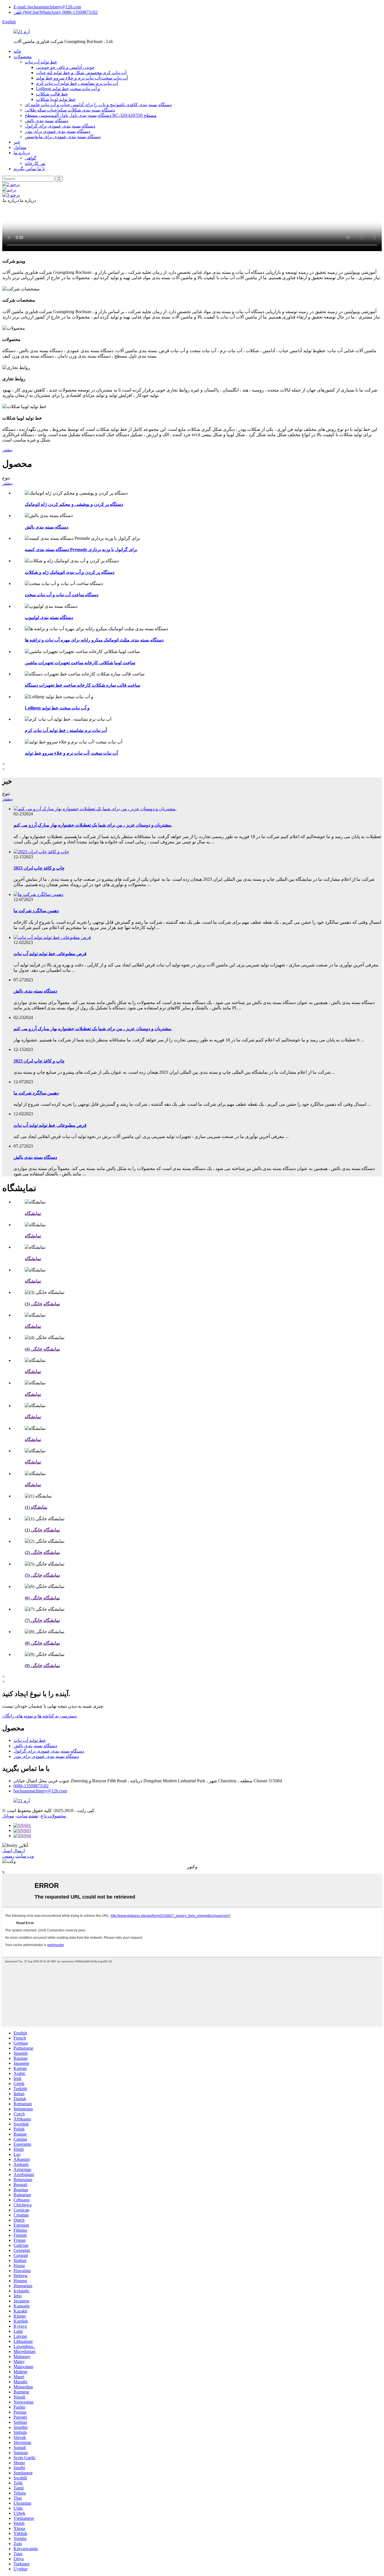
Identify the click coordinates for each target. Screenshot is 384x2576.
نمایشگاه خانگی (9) (42, 1666)
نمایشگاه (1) (36, 1507)
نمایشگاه (33, 1213)
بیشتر (7, 450)
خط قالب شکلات (52, 94)
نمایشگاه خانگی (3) (42, 1304)
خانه (17, 51)
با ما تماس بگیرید (29, 169)
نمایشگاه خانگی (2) (42, 1552)
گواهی (31, 158)
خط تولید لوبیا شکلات (56, 99)
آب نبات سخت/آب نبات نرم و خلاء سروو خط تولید (82, 78)
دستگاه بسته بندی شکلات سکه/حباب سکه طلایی (70, 110)
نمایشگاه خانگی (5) (42, 1575)
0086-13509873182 (31, 1786)
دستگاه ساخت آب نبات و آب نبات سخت (62, 595)
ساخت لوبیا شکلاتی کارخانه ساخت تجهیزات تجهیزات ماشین (80, 663)
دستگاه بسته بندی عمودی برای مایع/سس (63, 137)
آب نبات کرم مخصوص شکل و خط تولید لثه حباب (81, 73)
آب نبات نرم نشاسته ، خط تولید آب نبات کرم (77, 83)
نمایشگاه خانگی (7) (42, 1620)
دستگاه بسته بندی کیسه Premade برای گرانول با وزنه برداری (81, 549)
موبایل (8, 1816)
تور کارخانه (35, 163)
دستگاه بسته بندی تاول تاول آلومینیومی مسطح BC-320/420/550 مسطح (91, 115)
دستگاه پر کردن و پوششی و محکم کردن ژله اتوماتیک (74, 504)
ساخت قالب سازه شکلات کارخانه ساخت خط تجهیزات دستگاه (82, 685)
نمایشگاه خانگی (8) (42, 1643)
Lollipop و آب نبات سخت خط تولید (68, 89)
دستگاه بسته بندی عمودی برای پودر (57, 131)
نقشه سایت (27, 1816)
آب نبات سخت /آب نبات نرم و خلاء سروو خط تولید (71, 753)
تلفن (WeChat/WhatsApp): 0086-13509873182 (56, 12)
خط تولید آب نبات (41, 62)
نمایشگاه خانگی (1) (42, 1530)
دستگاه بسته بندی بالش (47, 121)
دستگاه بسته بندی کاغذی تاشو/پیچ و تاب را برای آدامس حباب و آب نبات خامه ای (98, 105)
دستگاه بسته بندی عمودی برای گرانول (60, 126)
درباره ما (22, 153)
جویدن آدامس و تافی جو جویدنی (65, 67)
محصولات (23, 57)
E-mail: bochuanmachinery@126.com (47, 7)
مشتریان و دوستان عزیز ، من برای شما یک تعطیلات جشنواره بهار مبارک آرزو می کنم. (93, 825)
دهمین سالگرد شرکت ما (36, 911)
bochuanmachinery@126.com (40, 1791)
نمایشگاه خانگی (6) (42, 1598)
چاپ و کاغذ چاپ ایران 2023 (39, 868)
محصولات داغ (53, 1816)
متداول (20, 147)
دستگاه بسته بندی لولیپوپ (49, 617)
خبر (17, 142)
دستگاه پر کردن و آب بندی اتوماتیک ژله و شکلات (70, 572)
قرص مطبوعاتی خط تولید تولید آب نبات (50, 954)
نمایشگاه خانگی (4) (42, 1349)
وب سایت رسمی (18, 1856)
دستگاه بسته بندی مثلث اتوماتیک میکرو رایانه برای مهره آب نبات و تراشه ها (94, 640)
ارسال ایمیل (13, 1851)
